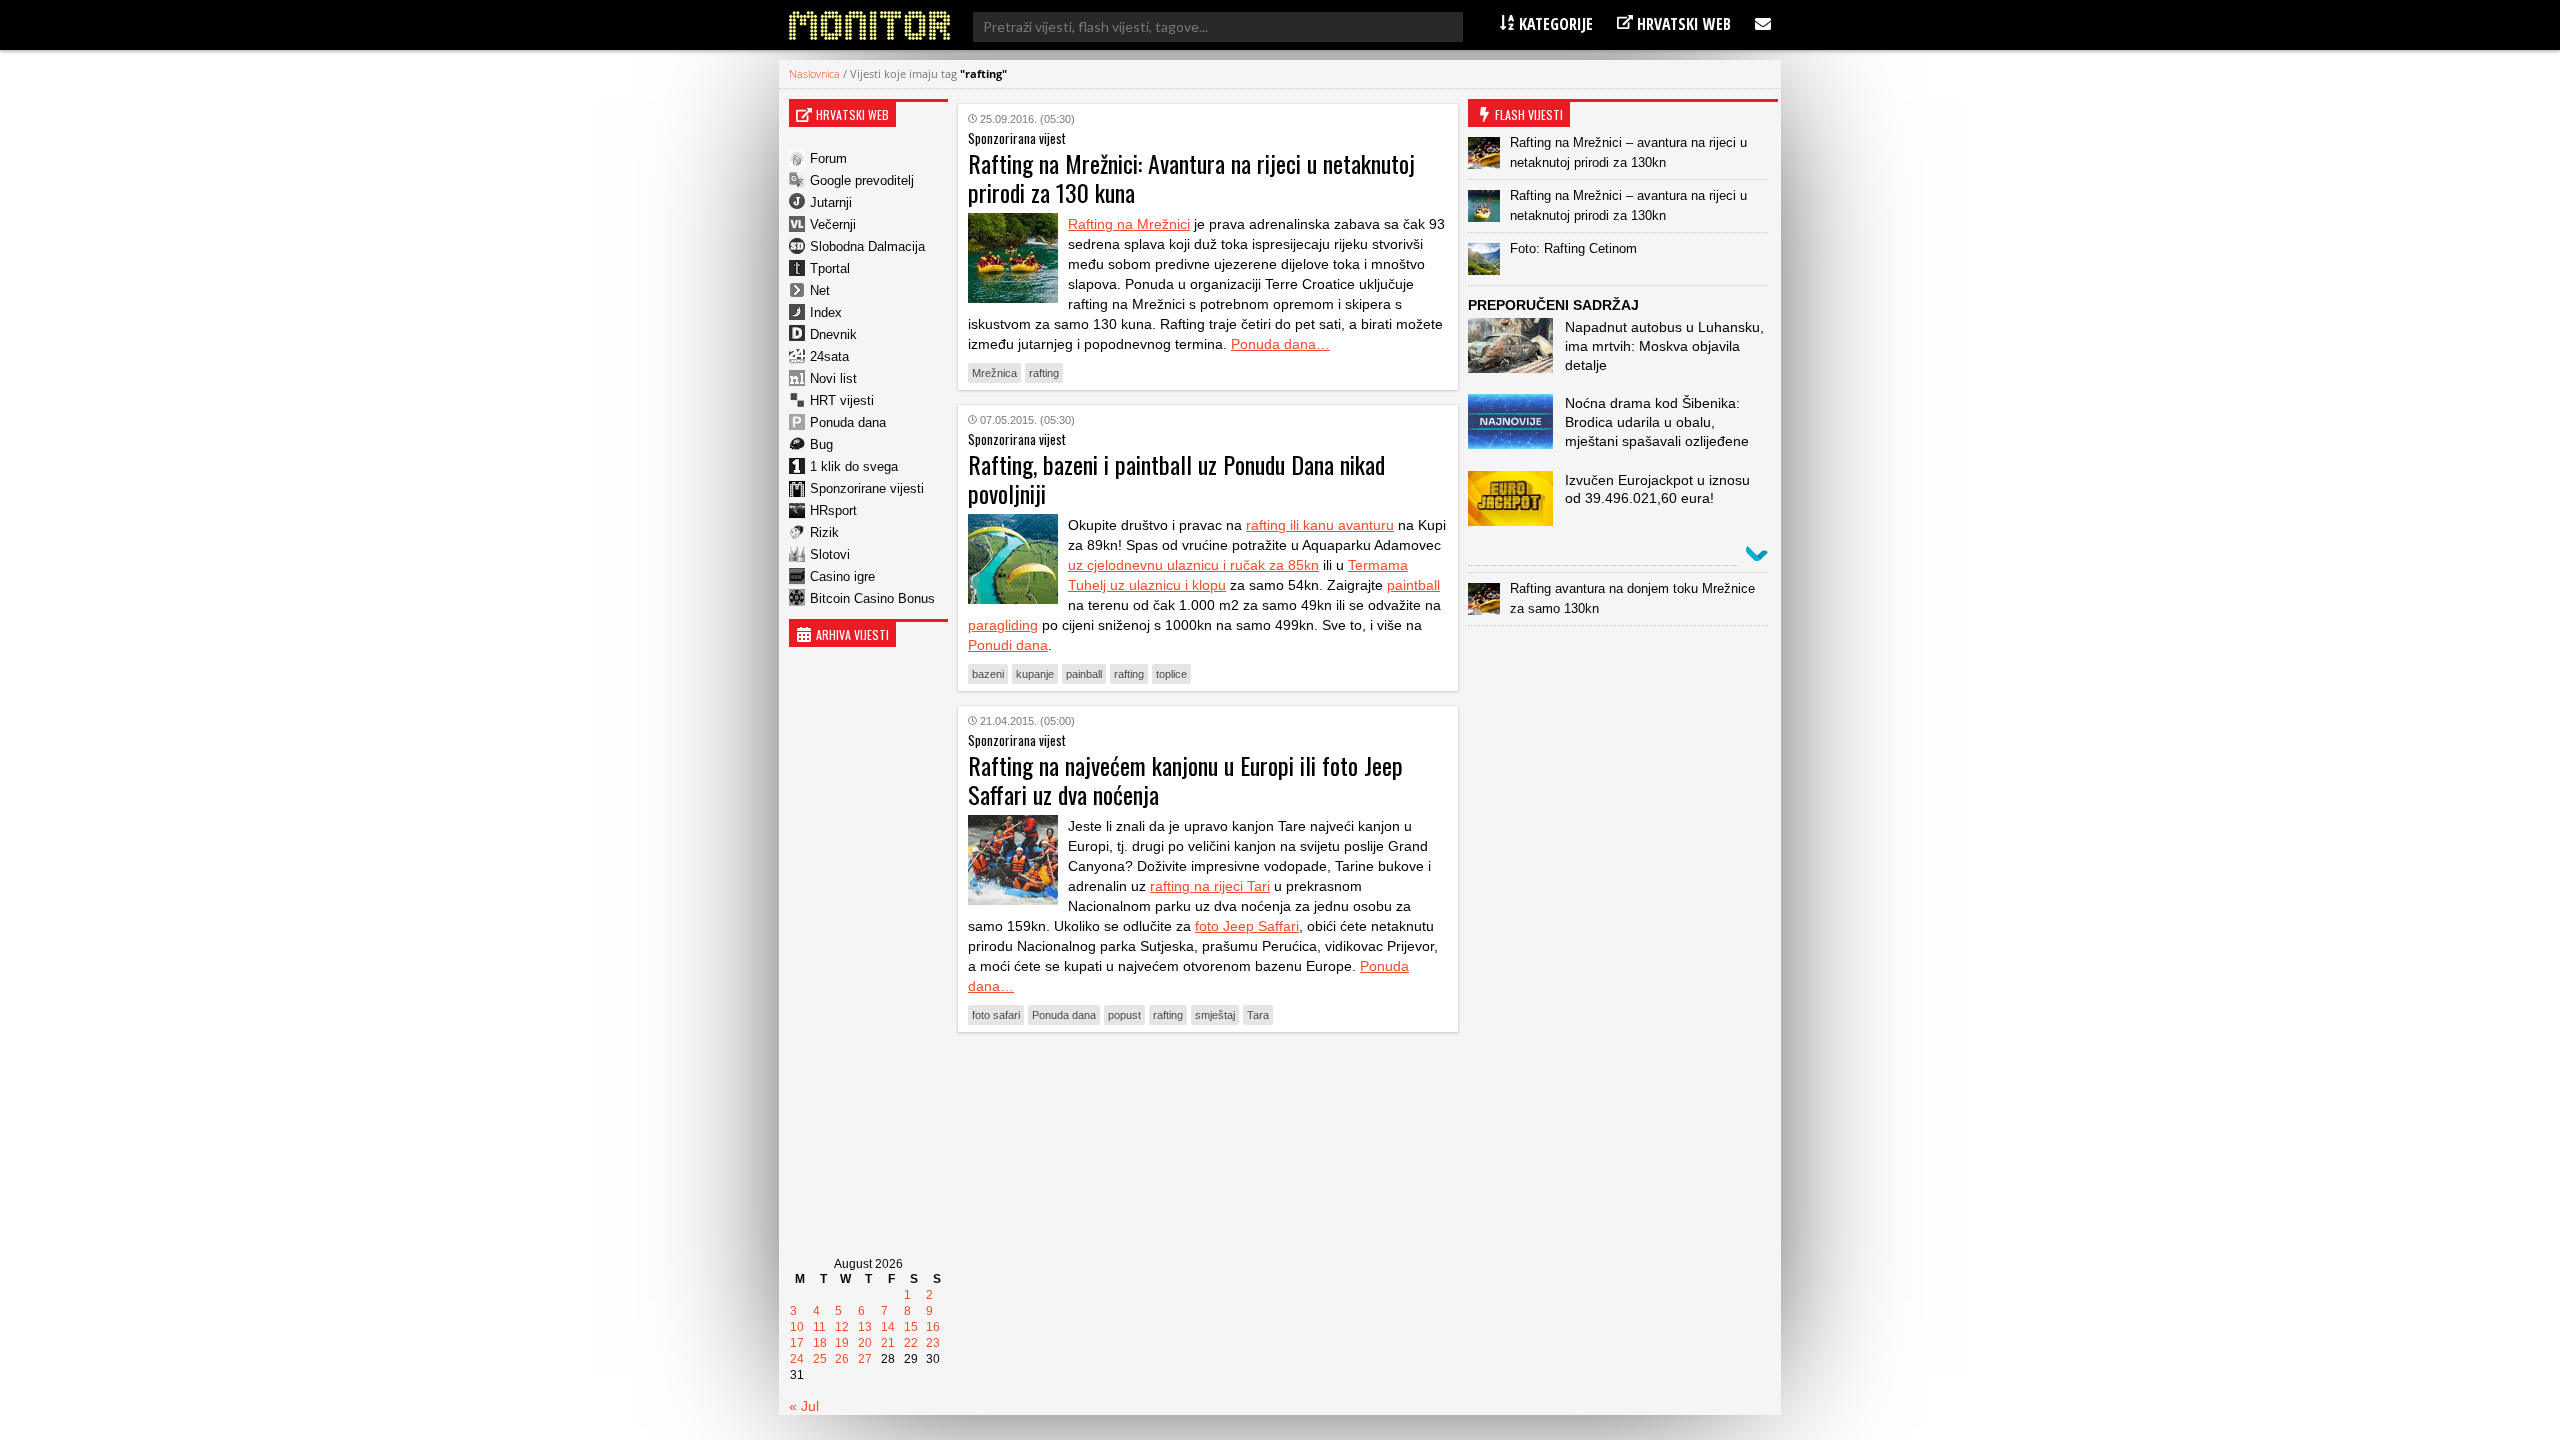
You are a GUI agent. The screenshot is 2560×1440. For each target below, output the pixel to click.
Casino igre (842, 576)
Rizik (824, 532)
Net (820, 290)
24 (797, 1359)
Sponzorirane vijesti (867, 488)
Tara (1258, 1015)
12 (842, 1327)
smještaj (1215, 1015)
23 (933, 1343)
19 (842, 1343)
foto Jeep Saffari (1247, 926)
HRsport (833, 510)
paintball (1413, 585)
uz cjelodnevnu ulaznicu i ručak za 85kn (1193, 565)
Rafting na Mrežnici (1129, 224)
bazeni (988, 674)
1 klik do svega (854, 466)
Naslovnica (814, 73)
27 (865, 1359)
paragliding (1003, 625)
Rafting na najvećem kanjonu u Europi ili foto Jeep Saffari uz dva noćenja (1185, 779)
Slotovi (830, 554)
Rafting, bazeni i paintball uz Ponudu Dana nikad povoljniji (1176, 478)
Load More (1208, 1078)
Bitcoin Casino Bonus (872, 598)
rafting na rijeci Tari (1210, 886)
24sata (829, 356)
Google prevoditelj (862, 180)
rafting (1044, 373)
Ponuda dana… (1280, 344)
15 (911, 1327)
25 (820, 1359)
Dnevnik (833, 334)
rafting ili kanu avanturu (1320, 525)
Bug (821, 444)
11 (819, 1327)
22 (911, 1343)
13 (865, 1327)
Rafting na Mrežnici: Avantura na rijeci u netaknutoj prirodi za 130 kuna (1191, 177)
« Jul (804, 1406)
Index (826, 312)
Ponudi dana (1008, 645)
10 (797, 1327)
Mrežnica (994, 373)
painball (1084, 674)
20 (865, 1343)
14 (888, 1327)
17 (797, 1343)
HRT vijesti (842, 400)
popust (1124, 1015)
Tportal (830, 268)
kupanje (1035, 674)
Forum (828, 158)
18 (820, 1343)
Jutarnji (831, 202)
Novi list (833, 378)
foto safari (996, 1015)
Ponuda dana (848, 422)
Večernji (833, 224)
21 (888, 1343)
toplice (1171, 674)
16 (933, 1327)
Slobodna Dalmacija (867, 246)
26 (842, 1359)
